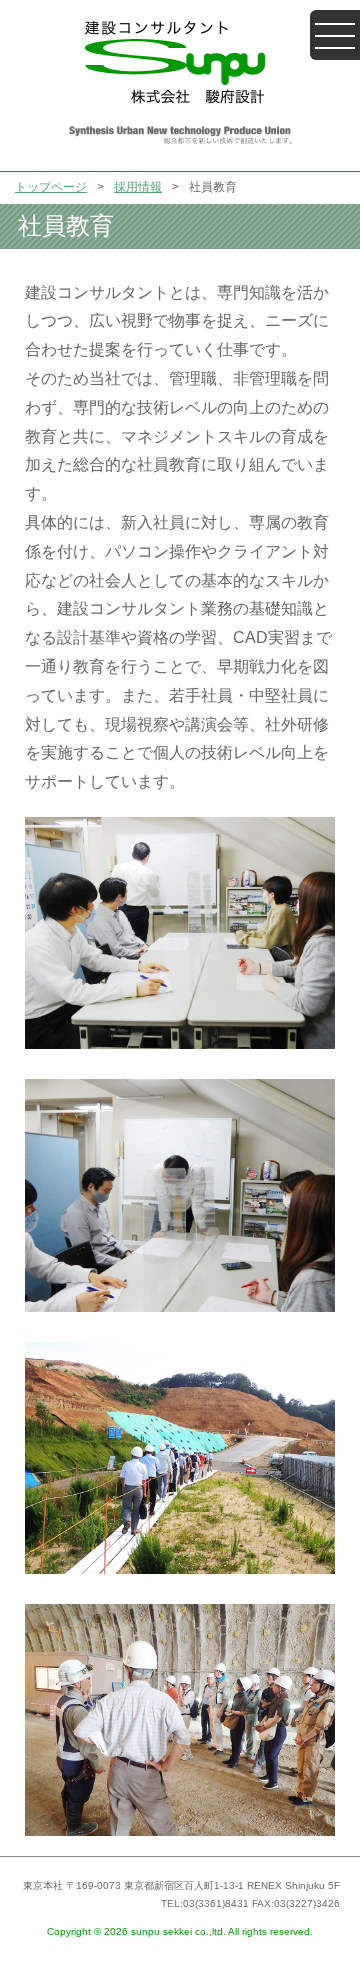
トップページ (51, 187)
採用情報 (138, 187)
